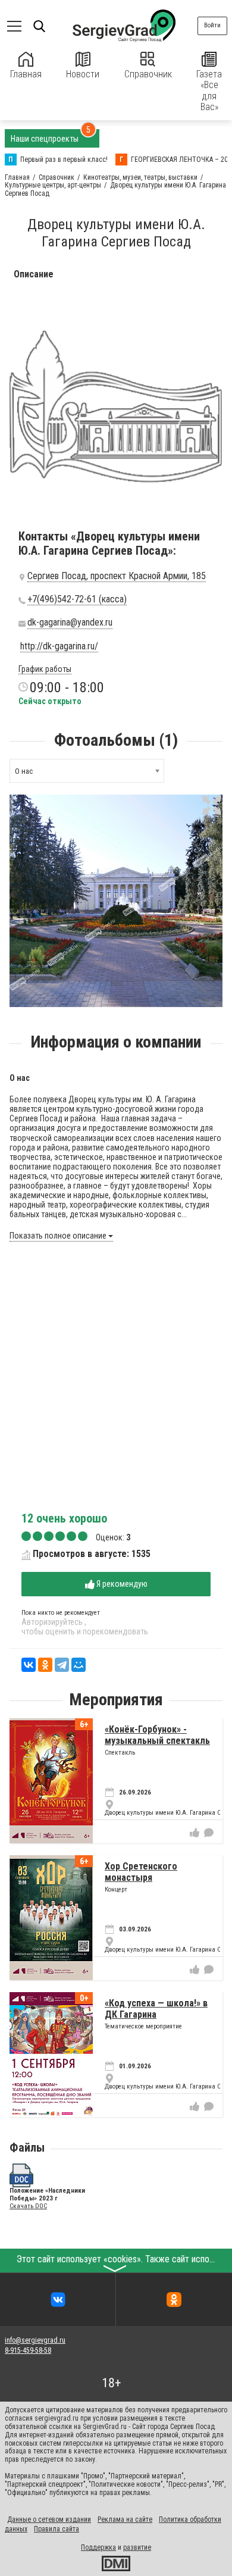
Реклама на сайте (125, 2519)
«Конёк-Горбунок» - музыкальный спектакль (157, 1735)
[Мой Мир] (79, 1665)
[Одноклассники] (45, 1665)
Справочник (148, 74)
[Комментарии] (209, 1833)
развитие (137, 2547)
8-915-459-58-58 (28, 2350)
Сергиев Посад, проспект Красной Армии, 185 (117, 576)
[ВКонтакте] (29, 1665)
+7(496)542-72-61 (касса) (77, 599)
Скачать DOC (28, 2206)
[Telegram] (62, 1665)
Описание (34, 274)
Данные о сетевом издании (49, 2519)
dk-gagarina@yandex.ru (70, 623)
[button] (212, 805)
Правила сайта (57, 2529)
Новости (83, 74)
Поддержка (98, 2547)
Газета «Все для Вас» (209, 90)
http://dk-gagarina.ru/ (59, 646)
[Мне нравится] (195, 1833)
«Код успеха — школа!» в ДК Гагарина (156, 2008)
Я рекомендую (121, 1584)
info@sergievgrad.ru (35, 2340)
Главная (26, 74)
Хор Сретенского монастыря (141, 1872)
